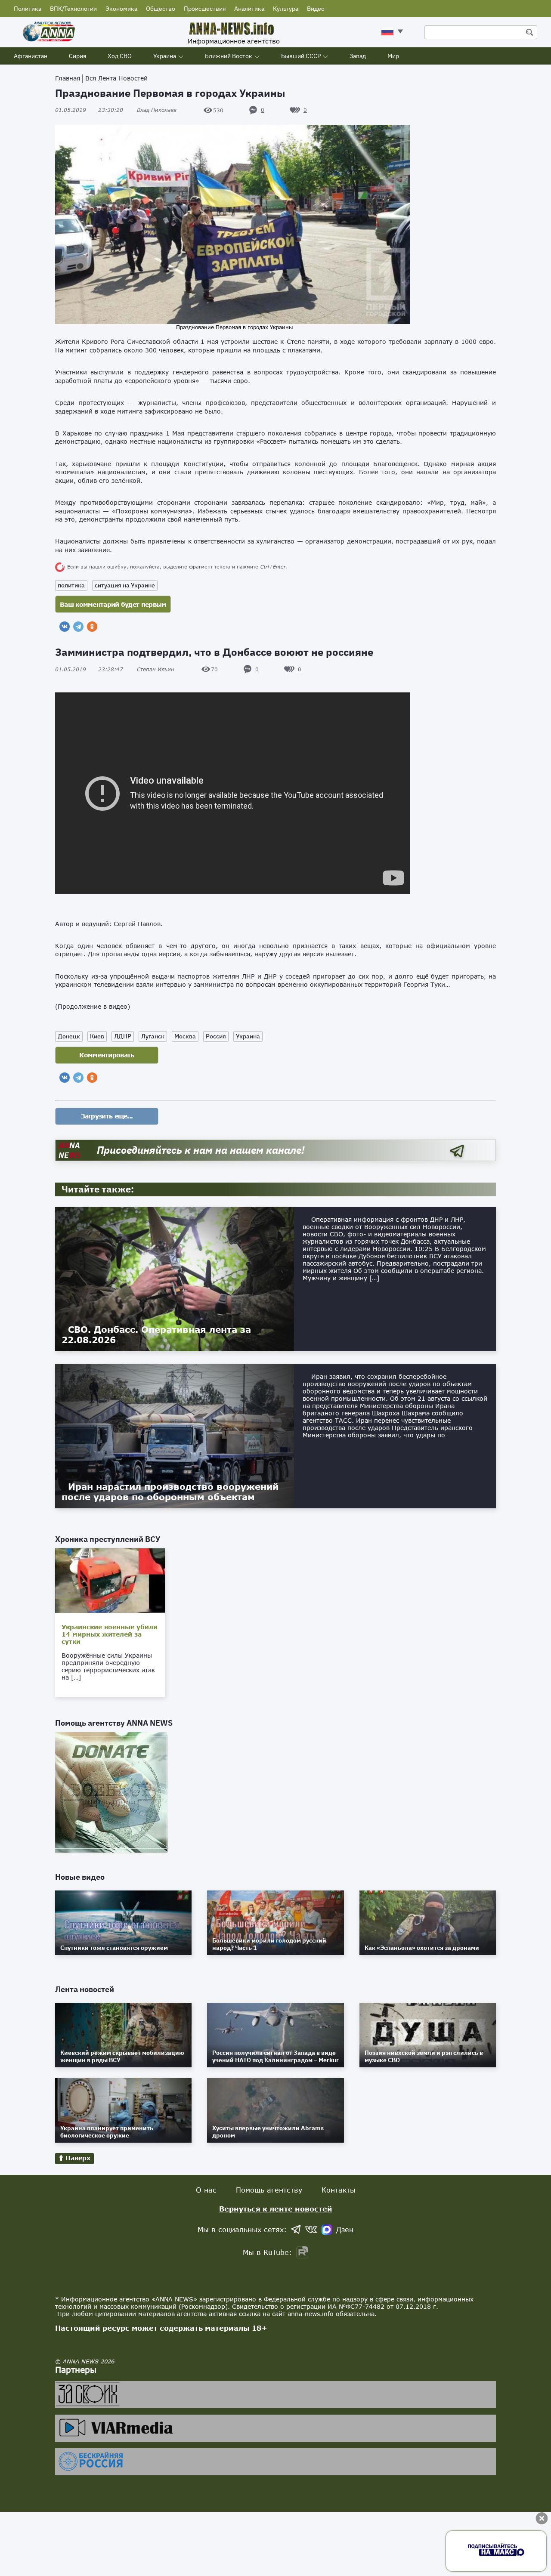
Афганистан (31, 56)
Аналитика (249, 9)
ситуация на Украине (125, 585)
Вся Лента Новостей (116, 78)
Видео (316, 9)
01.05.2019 (89, 110)
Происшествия (205, 9)
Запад (358, 56)
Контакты (339, 2190)
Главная (68, 78)
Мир (393, 56)
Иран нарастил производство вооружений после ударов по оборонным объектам (170, 1492)
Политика (28, 9)
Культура (286, 9)
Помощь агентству (269, 2190)
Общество (161, 9)
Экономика (121, 9)
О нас (206, 2190)
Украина (165, 56)
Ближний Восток (229, 56)
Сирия (77, 56)
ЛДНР (123, 1036)
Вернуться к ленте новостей (276, 2209)
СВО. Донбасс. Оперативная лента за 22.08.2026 (156, 1334)
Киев (97, 1036)
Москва (185, 1036)
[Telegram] (78, 627)
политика (71, 585)
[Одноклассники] (92, 627)
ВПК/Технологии (73, 9)
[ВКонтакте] (65, 627)
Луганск (153, 1036)
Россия (216, 1036)
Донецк (69, 1036)
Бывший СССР (301, 56)
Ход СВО (120, 56)
